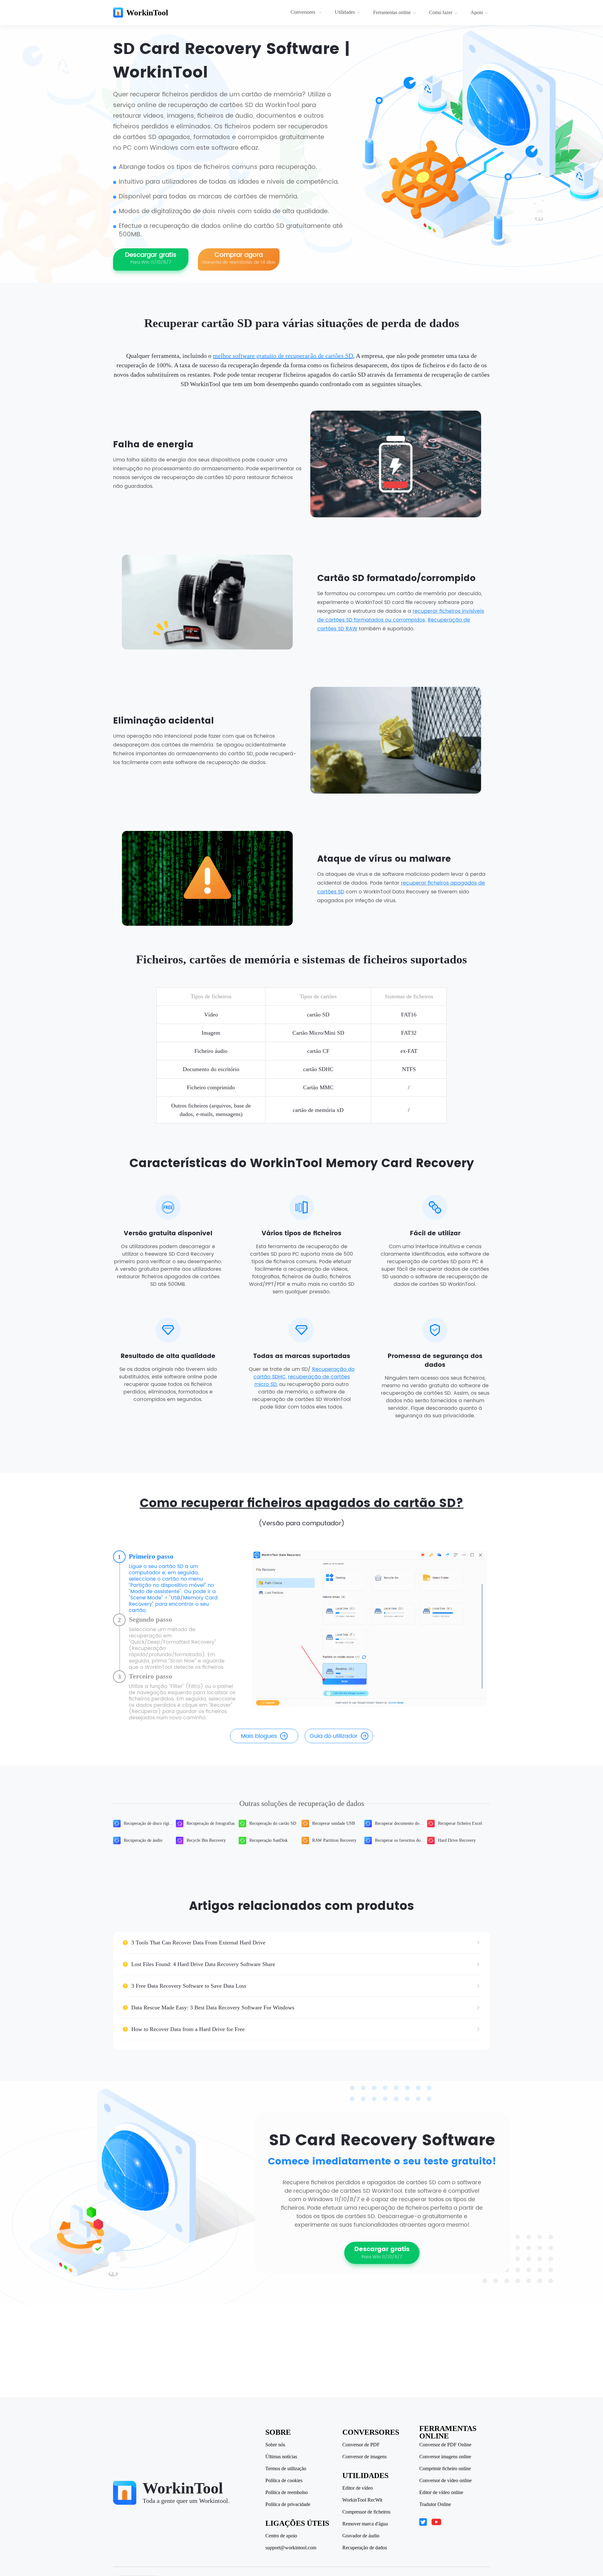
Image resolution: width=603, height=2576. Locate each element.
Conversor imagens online (445, 2457)
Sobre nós (275, 2445)
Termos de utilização (286, 2469)
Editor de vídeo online (441, 2492)
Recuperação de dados (365, 2548)
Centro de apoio (281, 2536)
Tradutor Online (435, 2504)
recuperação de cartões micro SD (302, 1381)
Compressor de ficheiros (366, 2512)
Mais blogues (259, 1736)
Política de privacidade (288, 2504)
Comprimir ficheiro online (445, 2469)
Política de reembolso (287, 2492)
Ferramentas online (392, 12)
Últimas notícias (281, 2457)
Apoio (477, 12)
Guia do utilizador (334, 1736)
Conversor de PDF (361, 2445)
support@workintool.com (291, 2548)
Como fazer (441, 12)
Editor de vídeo (358, 2488)
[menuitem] (307, 13)
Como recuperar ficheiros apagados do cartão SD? (302, 1504)
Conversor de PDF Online (445, 2445)
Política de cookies (284, 2481)
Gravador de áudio (361, 2536)
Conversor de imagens (364, 2457)
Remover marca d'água (365, 2524)
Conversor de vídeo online (445, 2481)
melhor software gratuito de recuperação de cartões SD (283, 356)
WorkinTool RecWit (362, 2500)
